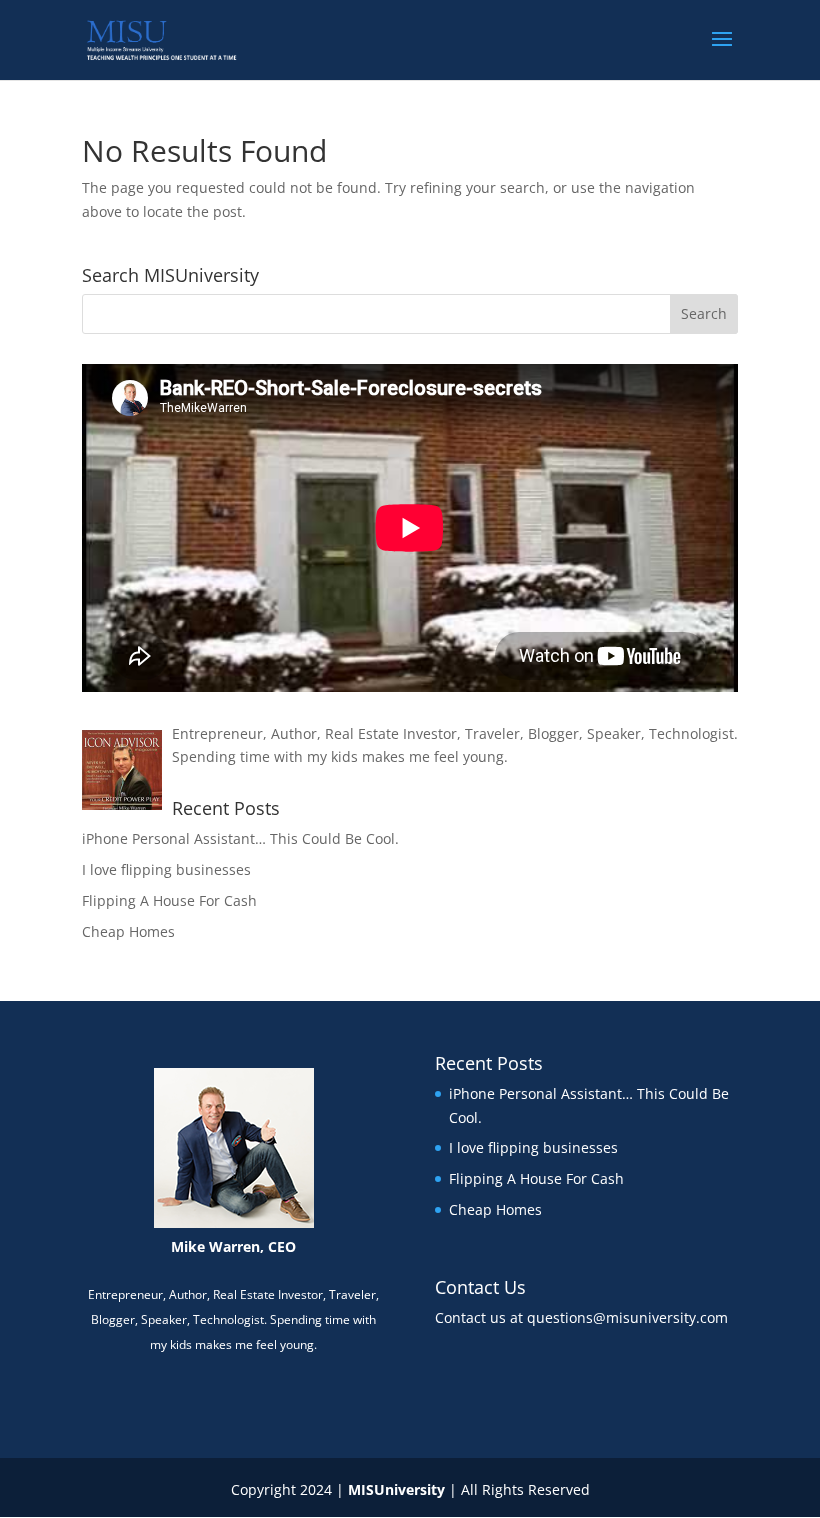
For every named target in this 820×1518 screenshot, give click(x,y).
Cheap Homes (128, 931)
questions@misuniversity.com (627, 1317)
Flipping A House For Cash (169, 900)
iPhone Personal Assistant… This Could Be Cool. (240, 838)
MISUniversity (396, 1489)
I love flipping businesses (166, 869)
